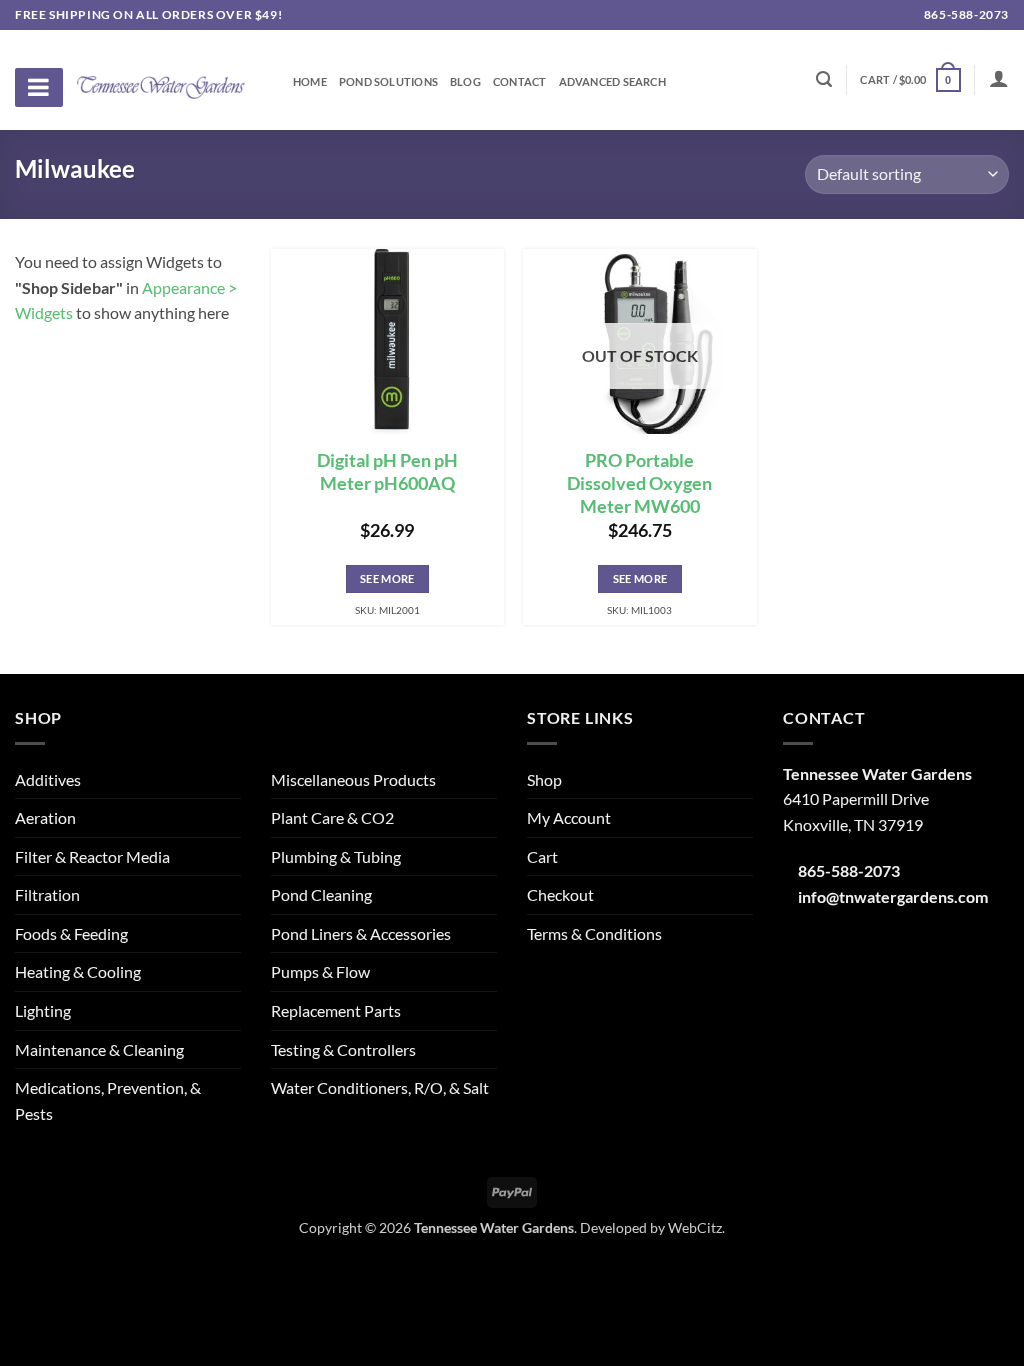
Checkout (560, 894)
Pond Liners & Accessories (361, 933)
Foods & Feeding (71, 933)
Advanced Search (612, 82)
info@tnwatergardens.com (893, 896)
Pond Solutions (388, 82)
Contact (520, 82)
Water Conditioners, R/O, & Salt (380, 1087)
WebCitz (695, 1227)
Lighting (43, 1010)
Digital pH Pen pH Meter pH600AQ (387, 472)
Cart (542, 856)
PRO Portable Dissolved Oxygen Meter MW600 (639, 483)
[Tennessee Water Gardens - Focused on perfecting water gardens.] (161, 76)
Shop (544, 779)
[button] (910, 79)
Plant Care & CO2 (332, 817)
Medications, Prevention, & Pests (108, 1100)
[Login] (999, 78)
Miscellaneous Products (353, 779)
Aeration (45, 817)
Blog (465, 82)
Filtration (47, 894)
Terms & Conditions (594, 933)
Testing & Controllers (343, 1049)
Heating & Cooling (78, 971)
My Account (569, 817)
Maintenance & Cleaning (99, 1049)
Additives (48, 779)
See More (387, 578)
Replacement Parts (336, 1010)
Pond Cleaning (321, 894)
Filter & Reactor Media (92, 856)
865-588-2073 (965, 14)
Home (310, 82)
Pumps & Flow (320, 971)
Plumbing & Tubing (336, 856)
